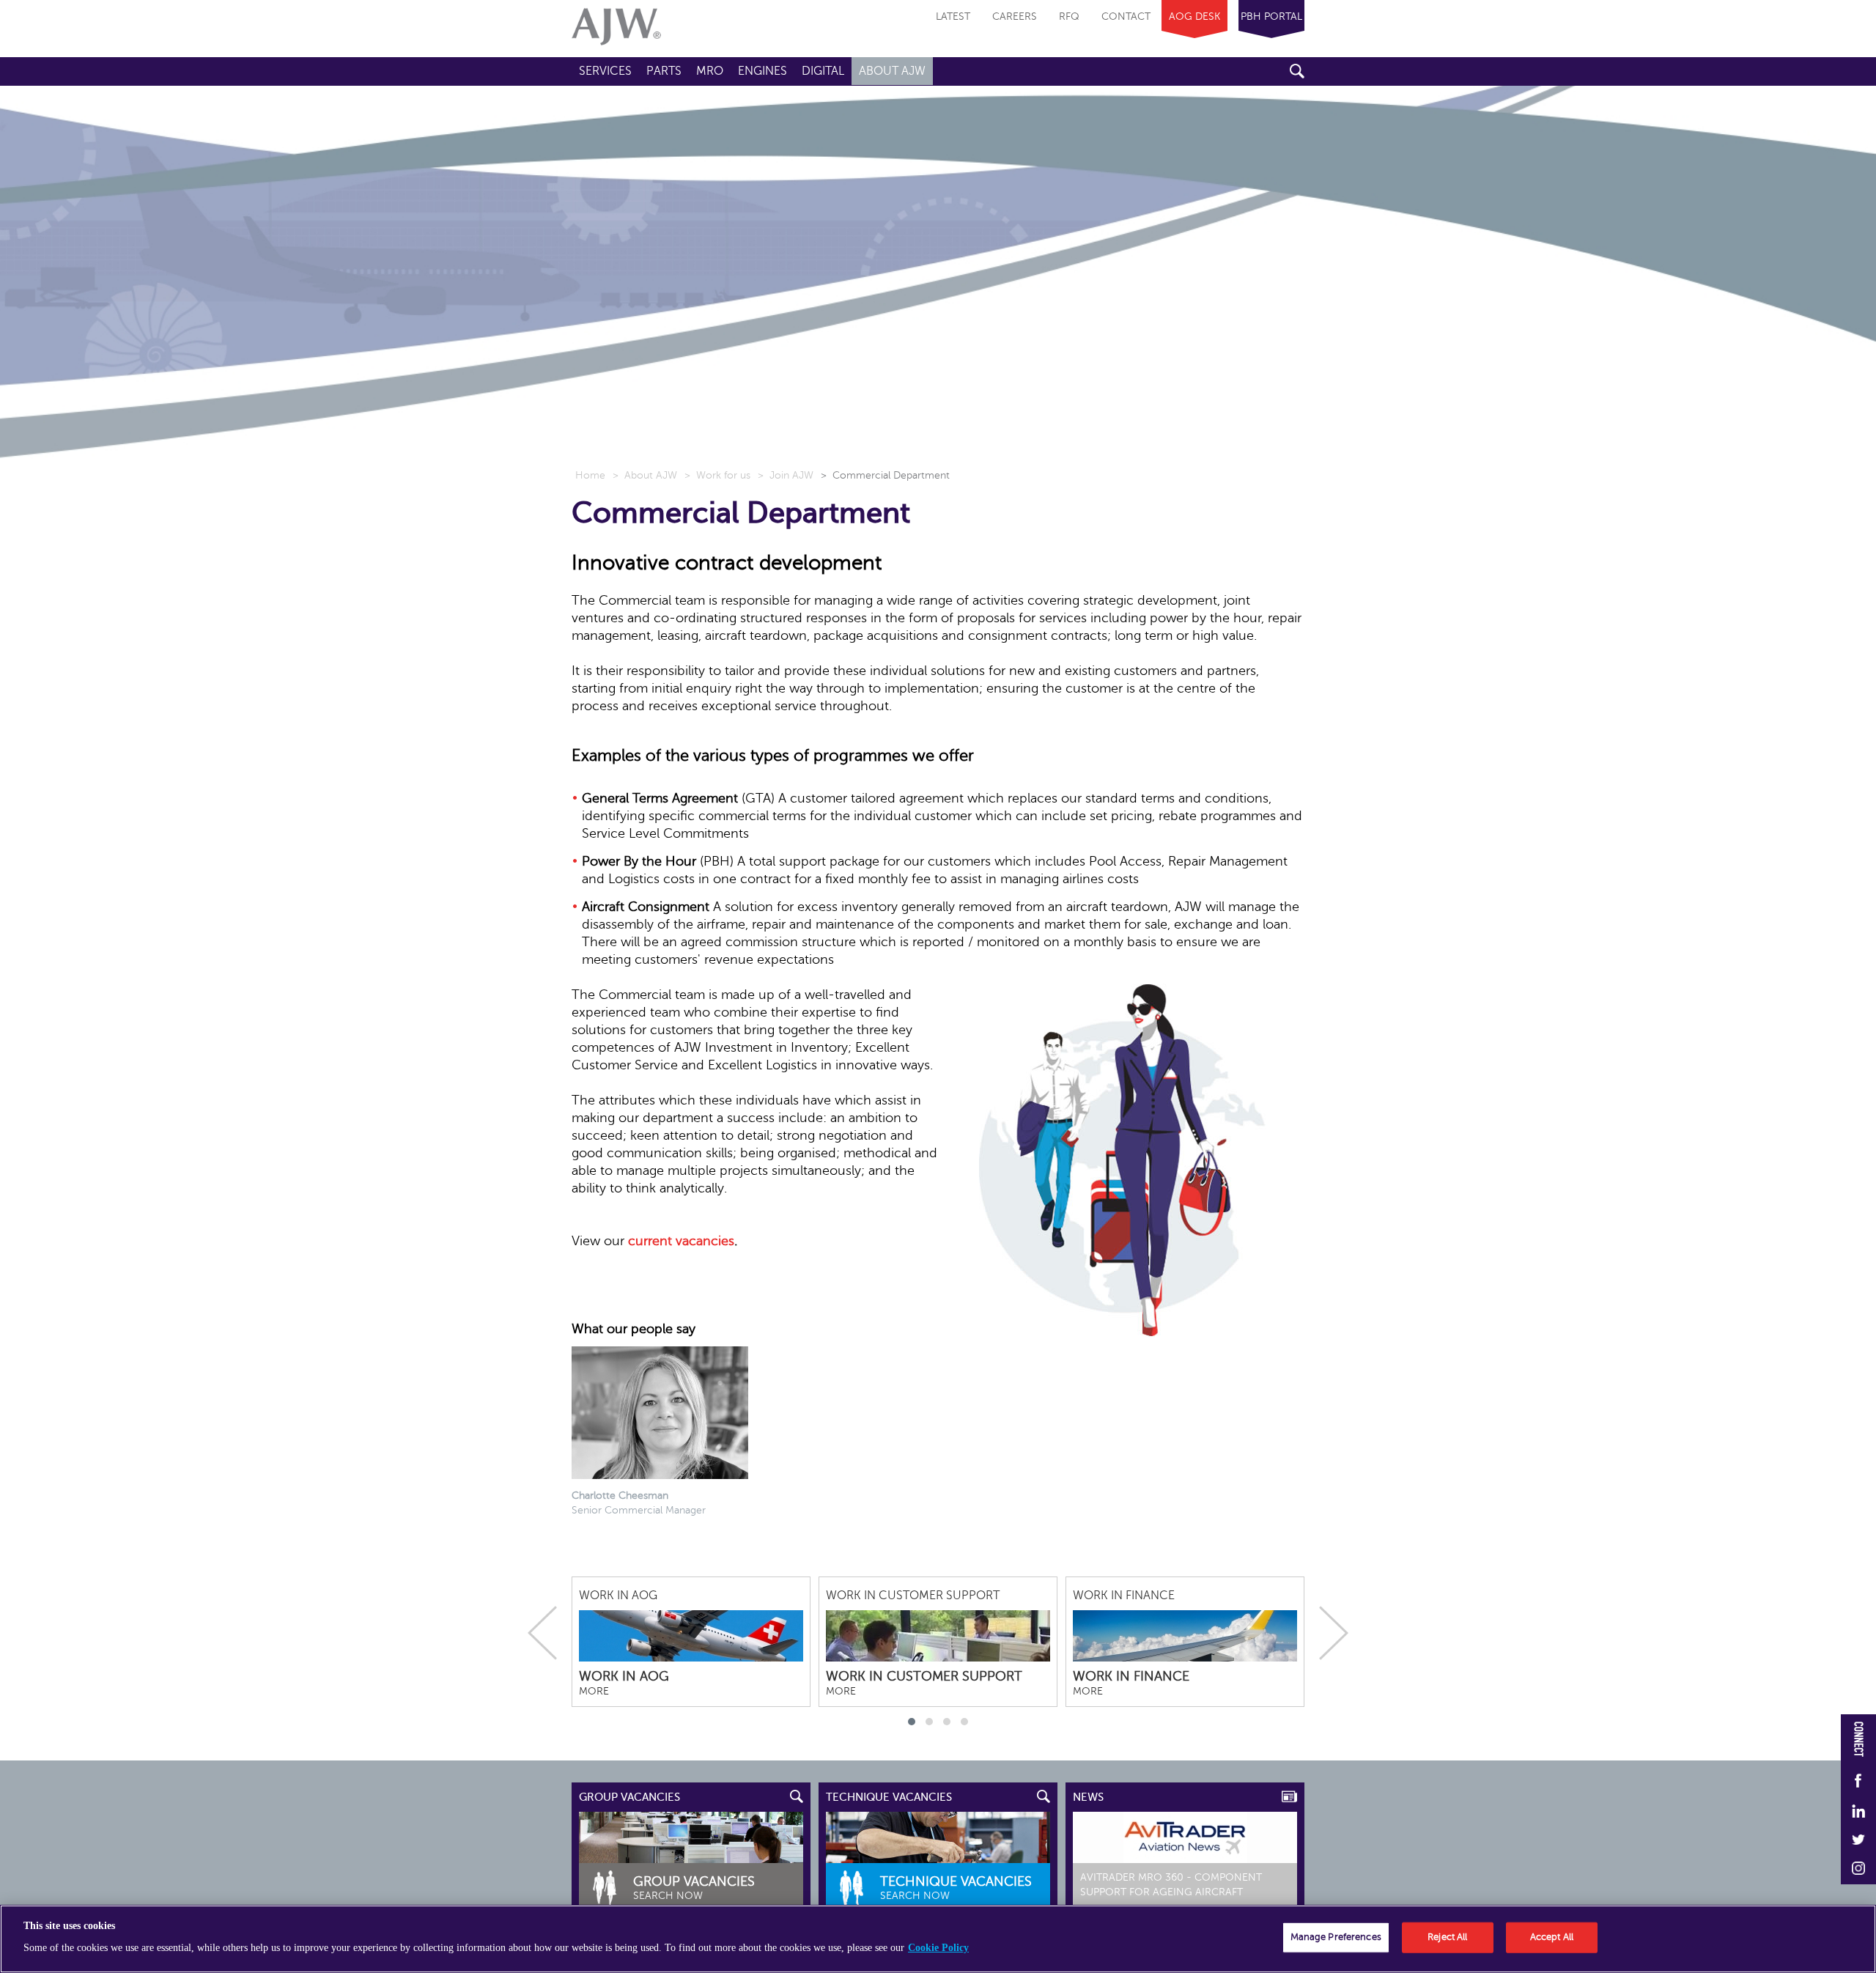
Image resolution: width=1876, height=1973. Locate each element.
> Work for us (717, 475)
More (594, 1691)
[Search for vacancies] (938, 1837)
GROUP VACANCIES (629, 1797)
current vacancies (681, 1241)
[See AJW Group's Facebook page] (1858, 1782)
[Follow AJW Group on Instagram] (1858, 1869)
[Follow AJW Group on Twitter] (1858, 1841)
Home (590, 475)
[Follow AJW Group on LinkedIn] (1858, 1812)
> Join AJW (786, 475)
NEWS (1088, 1797)
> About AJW (645, 475)
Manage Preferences (1336, 1937)
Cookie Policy (938, 1948)
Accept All (1552, 1937)
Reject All (1447, 1937)
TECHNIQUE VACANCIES (889, 1797)
